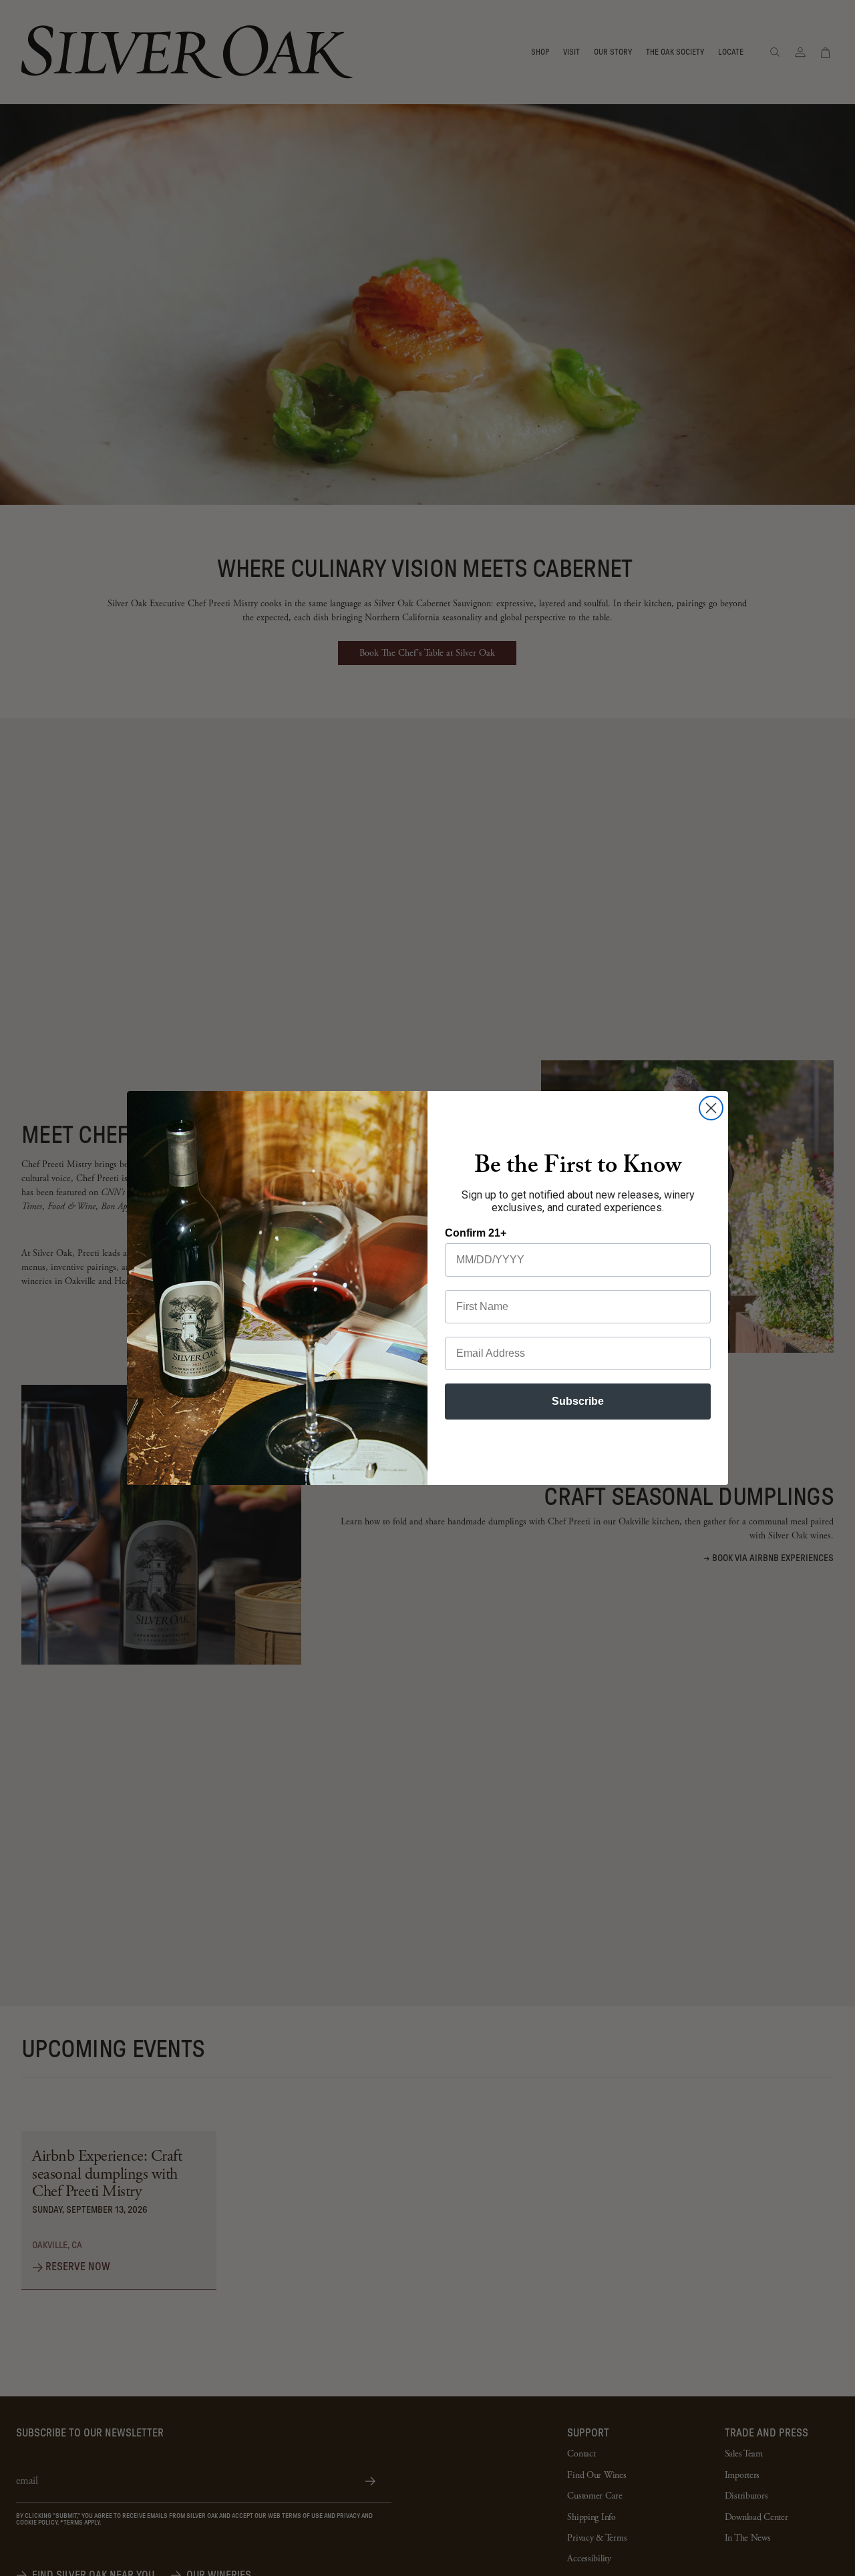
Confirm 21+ (476, 1233)
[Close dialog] (711, 1108)
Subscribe (578, 1401)
